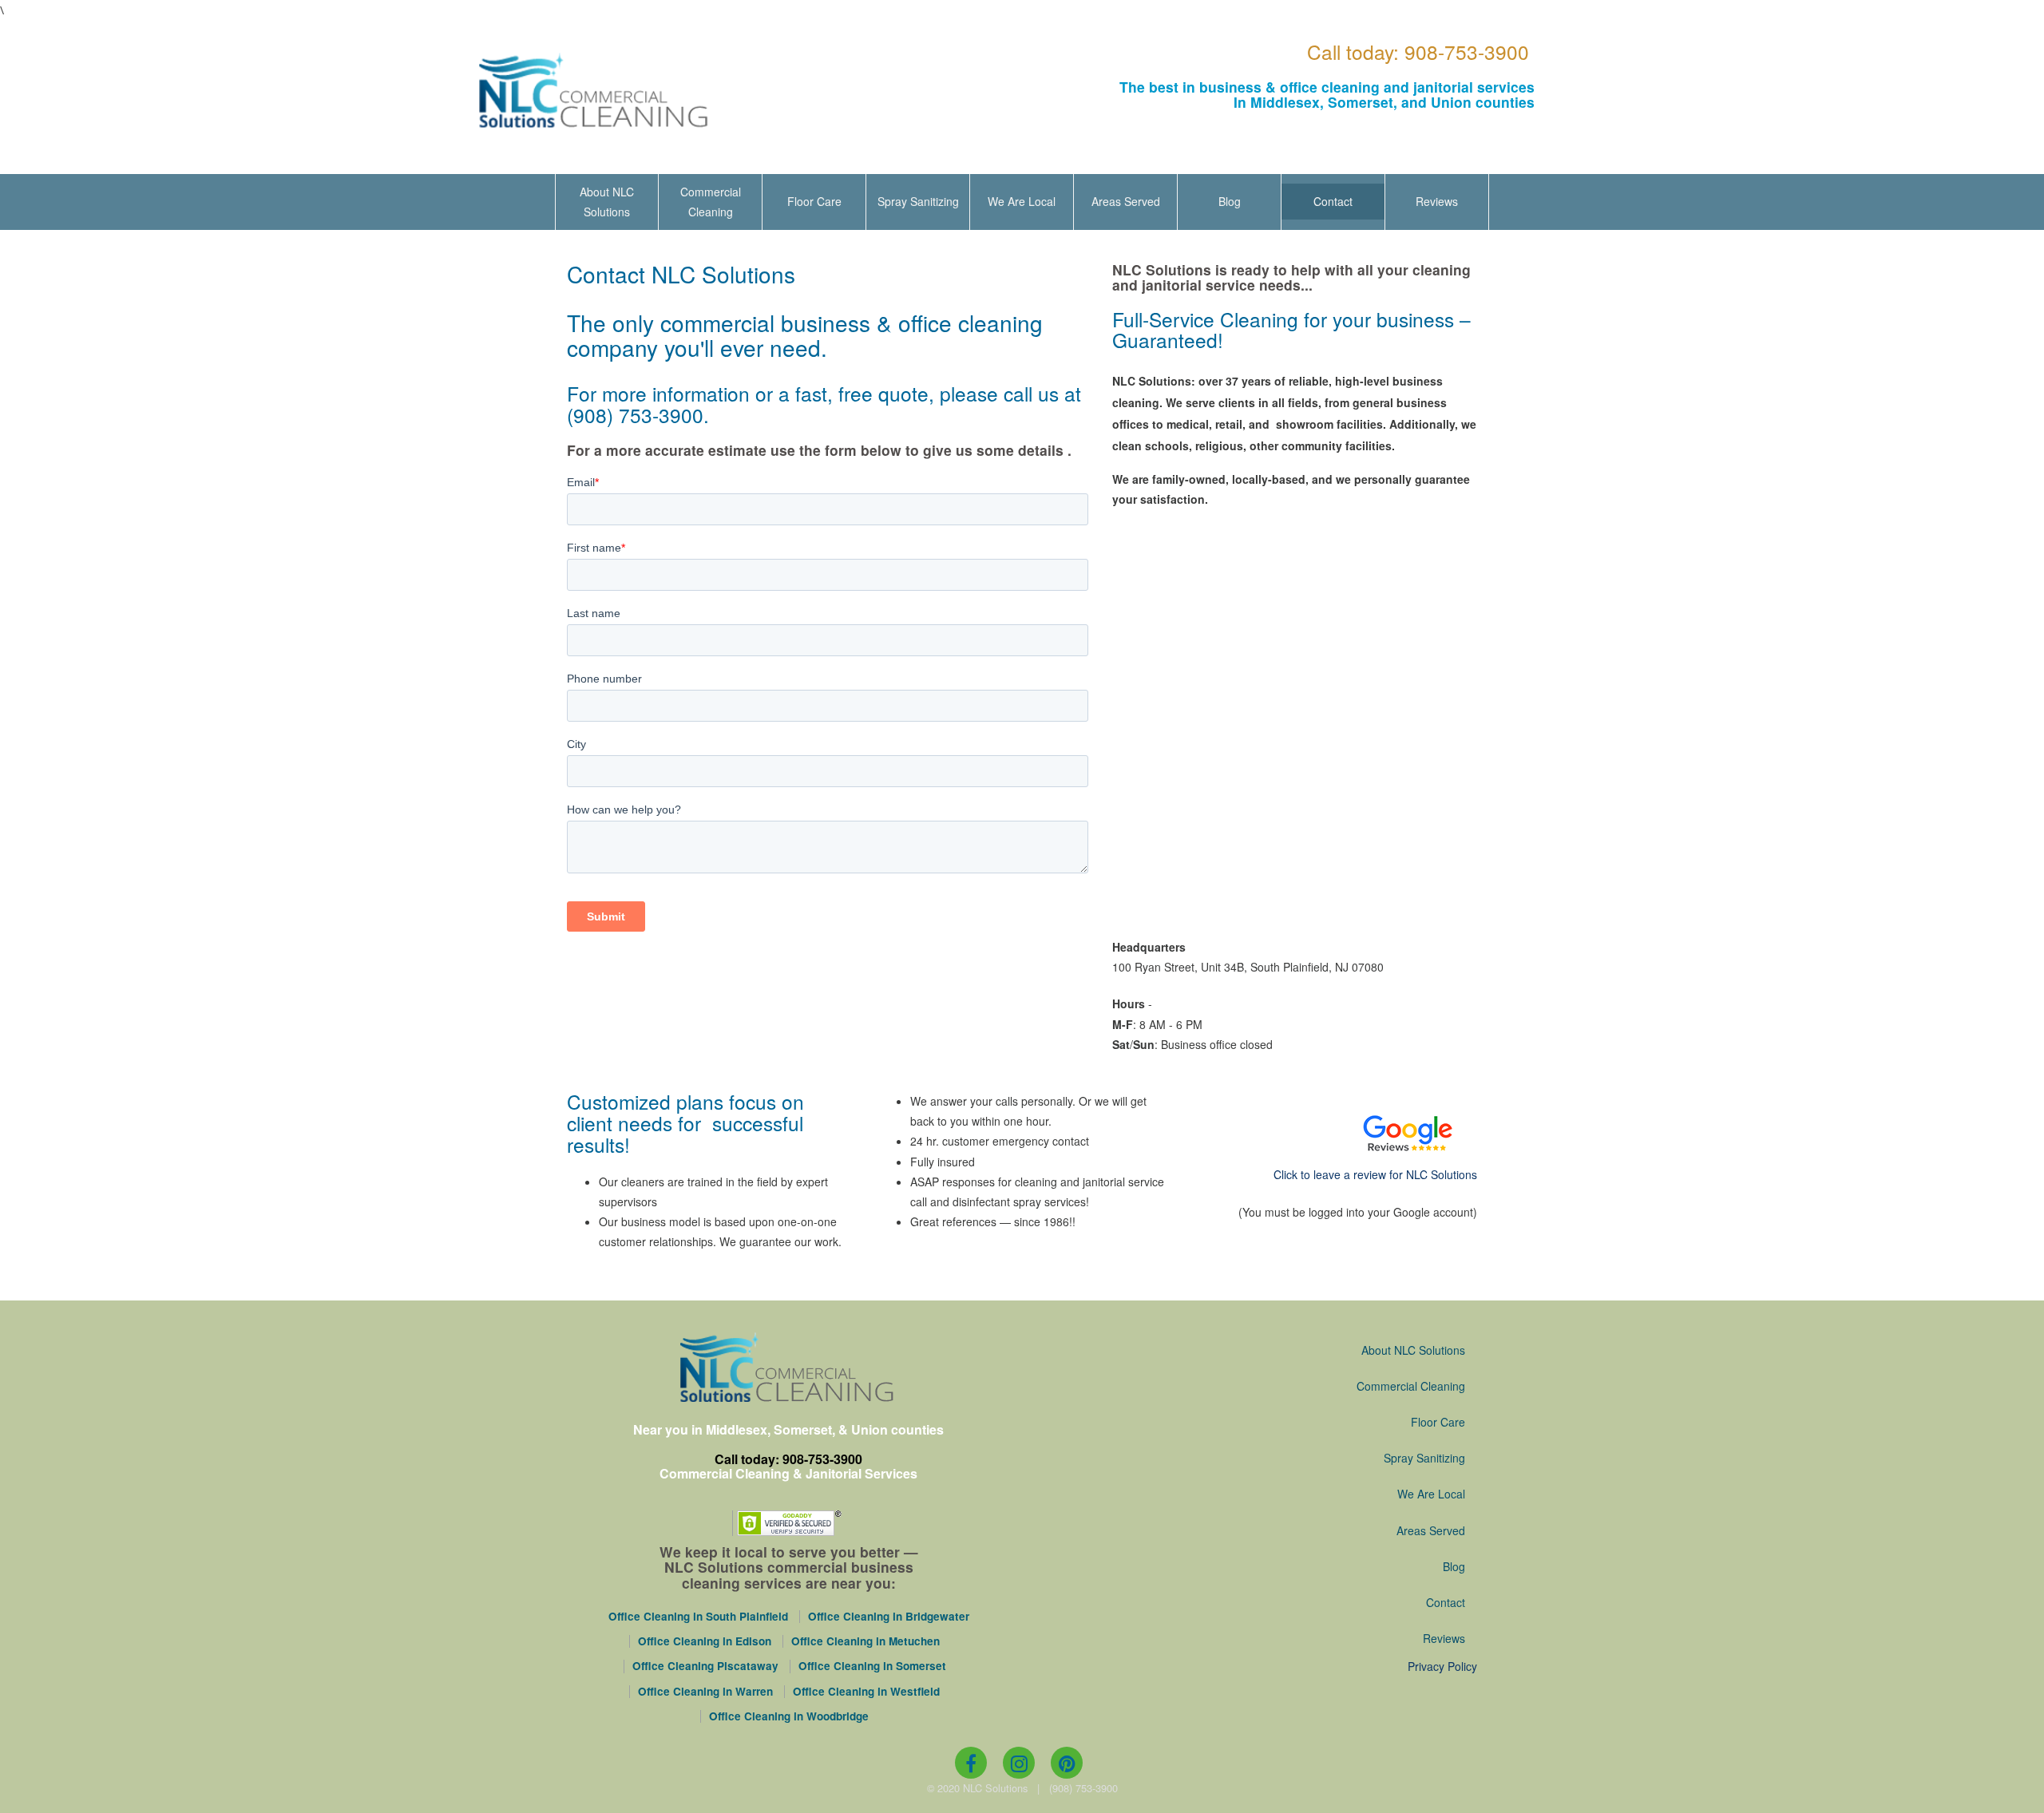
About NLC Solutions (607, 202)
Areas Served (1126, 201)
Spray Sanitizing (918, 201)
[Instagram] (1019, 1763)
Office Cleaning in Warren (705, 1692)
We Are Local (1022, 201)
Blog (1230, 201)
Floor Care (814, 201)
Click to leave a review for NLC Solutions (1375, 1174)
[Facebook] (971, 1763)
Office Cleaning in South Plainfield (698, 1617)
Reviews (1437, 201)
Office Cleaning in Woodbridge (789, 1716)
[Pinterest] (1067, 1763)
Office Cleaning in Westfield (866, 1692)
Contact (1333, 201)
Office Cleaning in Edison (705, 1641)
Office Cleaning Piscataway (705, 1666)
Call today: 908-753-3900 (1418, 51)
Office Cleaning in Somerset (872, 1666)
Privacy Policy (1442, 1666)
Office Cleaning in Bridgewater (889, 1617)
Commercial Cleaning (711, 202)
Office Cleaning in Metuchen (866, 1641)
